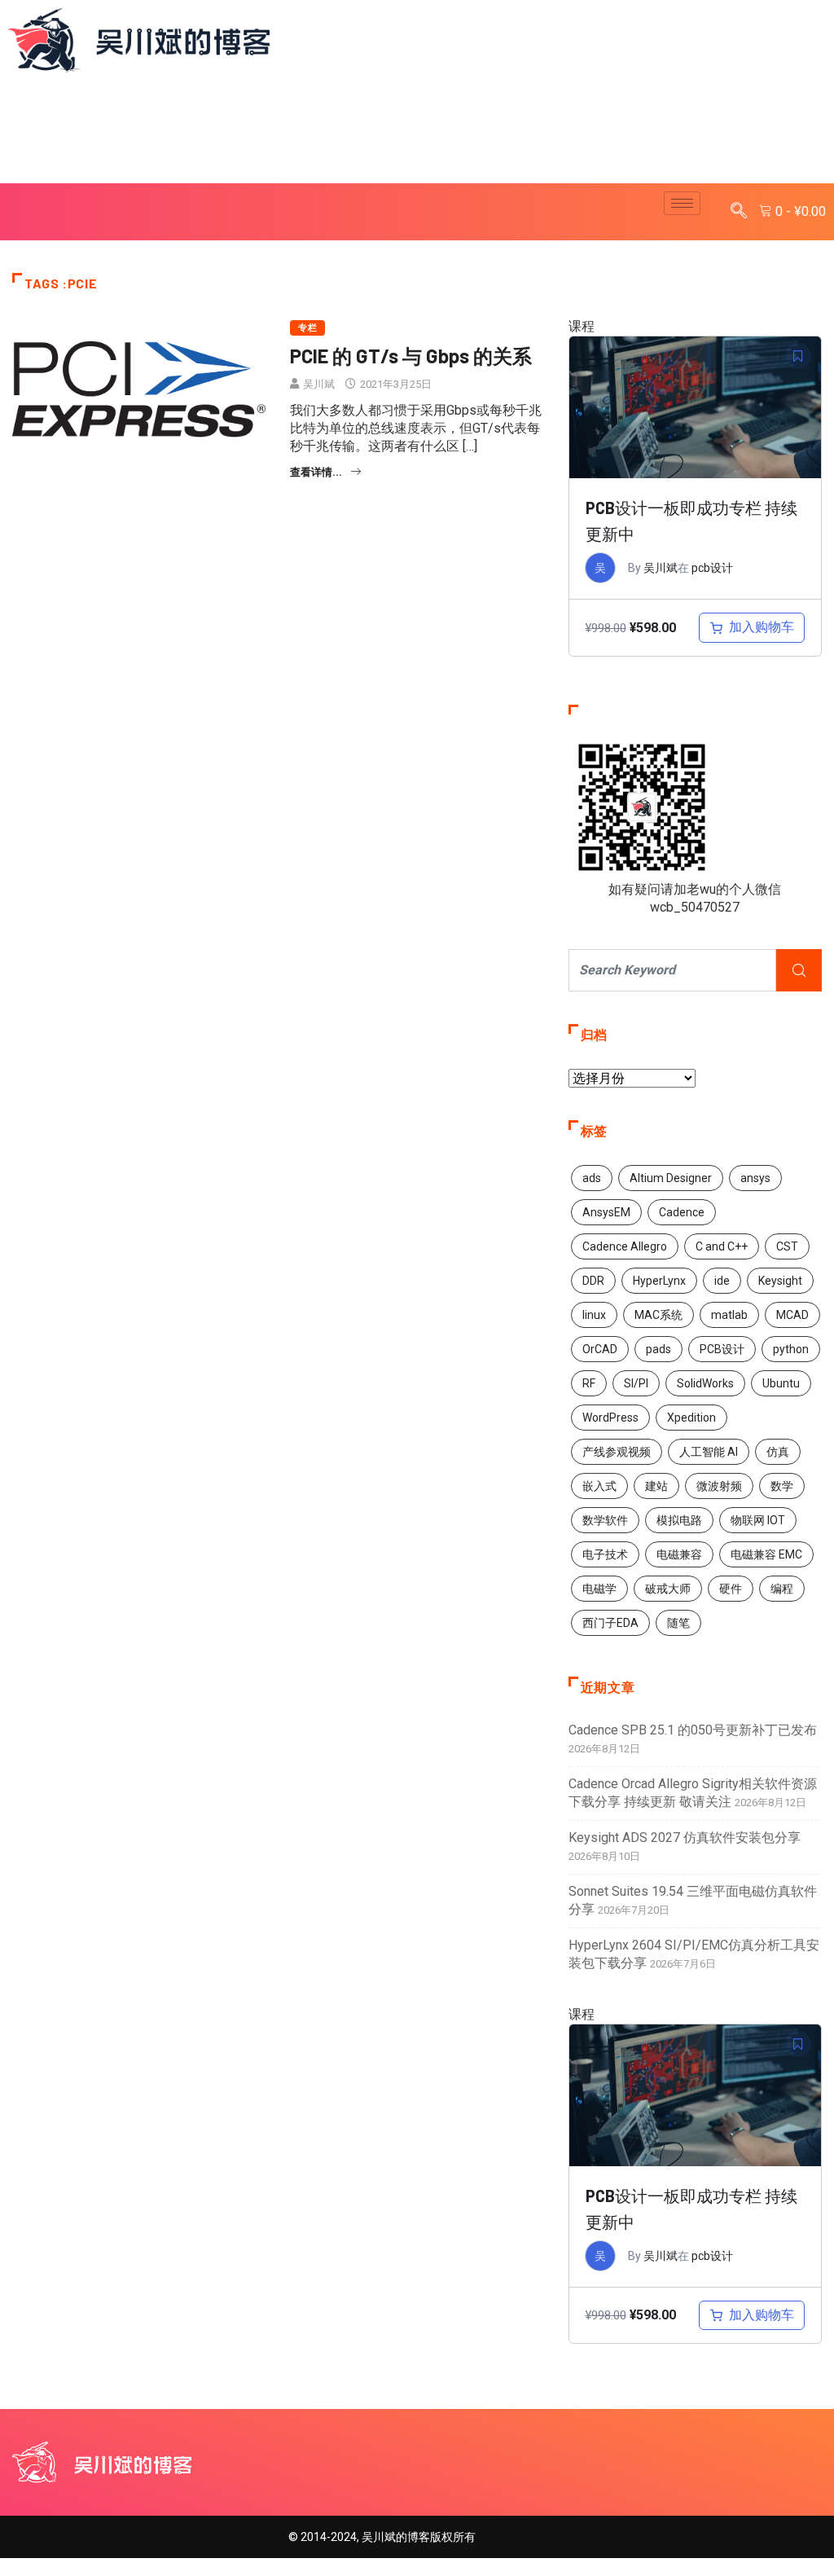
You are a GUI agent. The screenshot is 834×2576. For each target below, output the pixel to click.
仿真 (778, 1452)
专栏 (307, 328)
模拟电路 (679, 1520)
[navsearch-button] (739, 212)
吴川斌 (319, 384)
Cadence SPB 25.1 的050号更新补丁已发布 (693, 1730)
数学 (782, 1486)
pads (658, 1349)
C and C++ (722, 1246)
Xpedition (691, 1418)
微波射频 (719, 1486)
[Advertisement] (417, 130)
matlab (729, 1315)
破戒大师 (668, 1589)
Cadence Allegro (625, 1246)
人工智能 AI (709, 1452)
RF (589, 1383)
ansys (755, 1178)
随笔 (678, 1623)
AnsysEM (606, 1212)
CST (787, 1246)
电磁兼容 (679, 1554)
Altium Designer (671, 1178)
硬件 (731, 1589)
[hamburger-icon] (682, 203)
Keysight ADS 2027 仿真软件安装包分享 (685, 1837)
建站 (656, 1486)
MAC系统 (658, 1315)
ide (722, 1281)
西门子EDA (610, 1623)
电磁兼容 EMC (766, 1554)
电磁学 (599, 1589)
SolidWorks (705, 1383)
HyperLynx (659, 1281)
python (791, 1349)
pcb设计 (712, 568)
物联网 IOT (758, 1520)
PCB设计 (722, 1349)
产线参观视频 (617, 1452)
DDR (593, 1281)
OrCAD (600, 1349)
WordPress (610, 1418)
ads (592, 1178)
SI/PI (636, 1383)
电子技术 (605, 1554)
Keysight (780, 1281)
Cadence (682, 1212)
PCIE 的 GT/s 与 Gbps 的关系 (411, 356)
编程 (782, 1589)
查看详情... (316, 472)
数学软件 (605, 1520)
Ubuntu (781, 1383)
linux (594, 1315)
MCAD (792, 1315)
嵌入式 (599, 1486)
